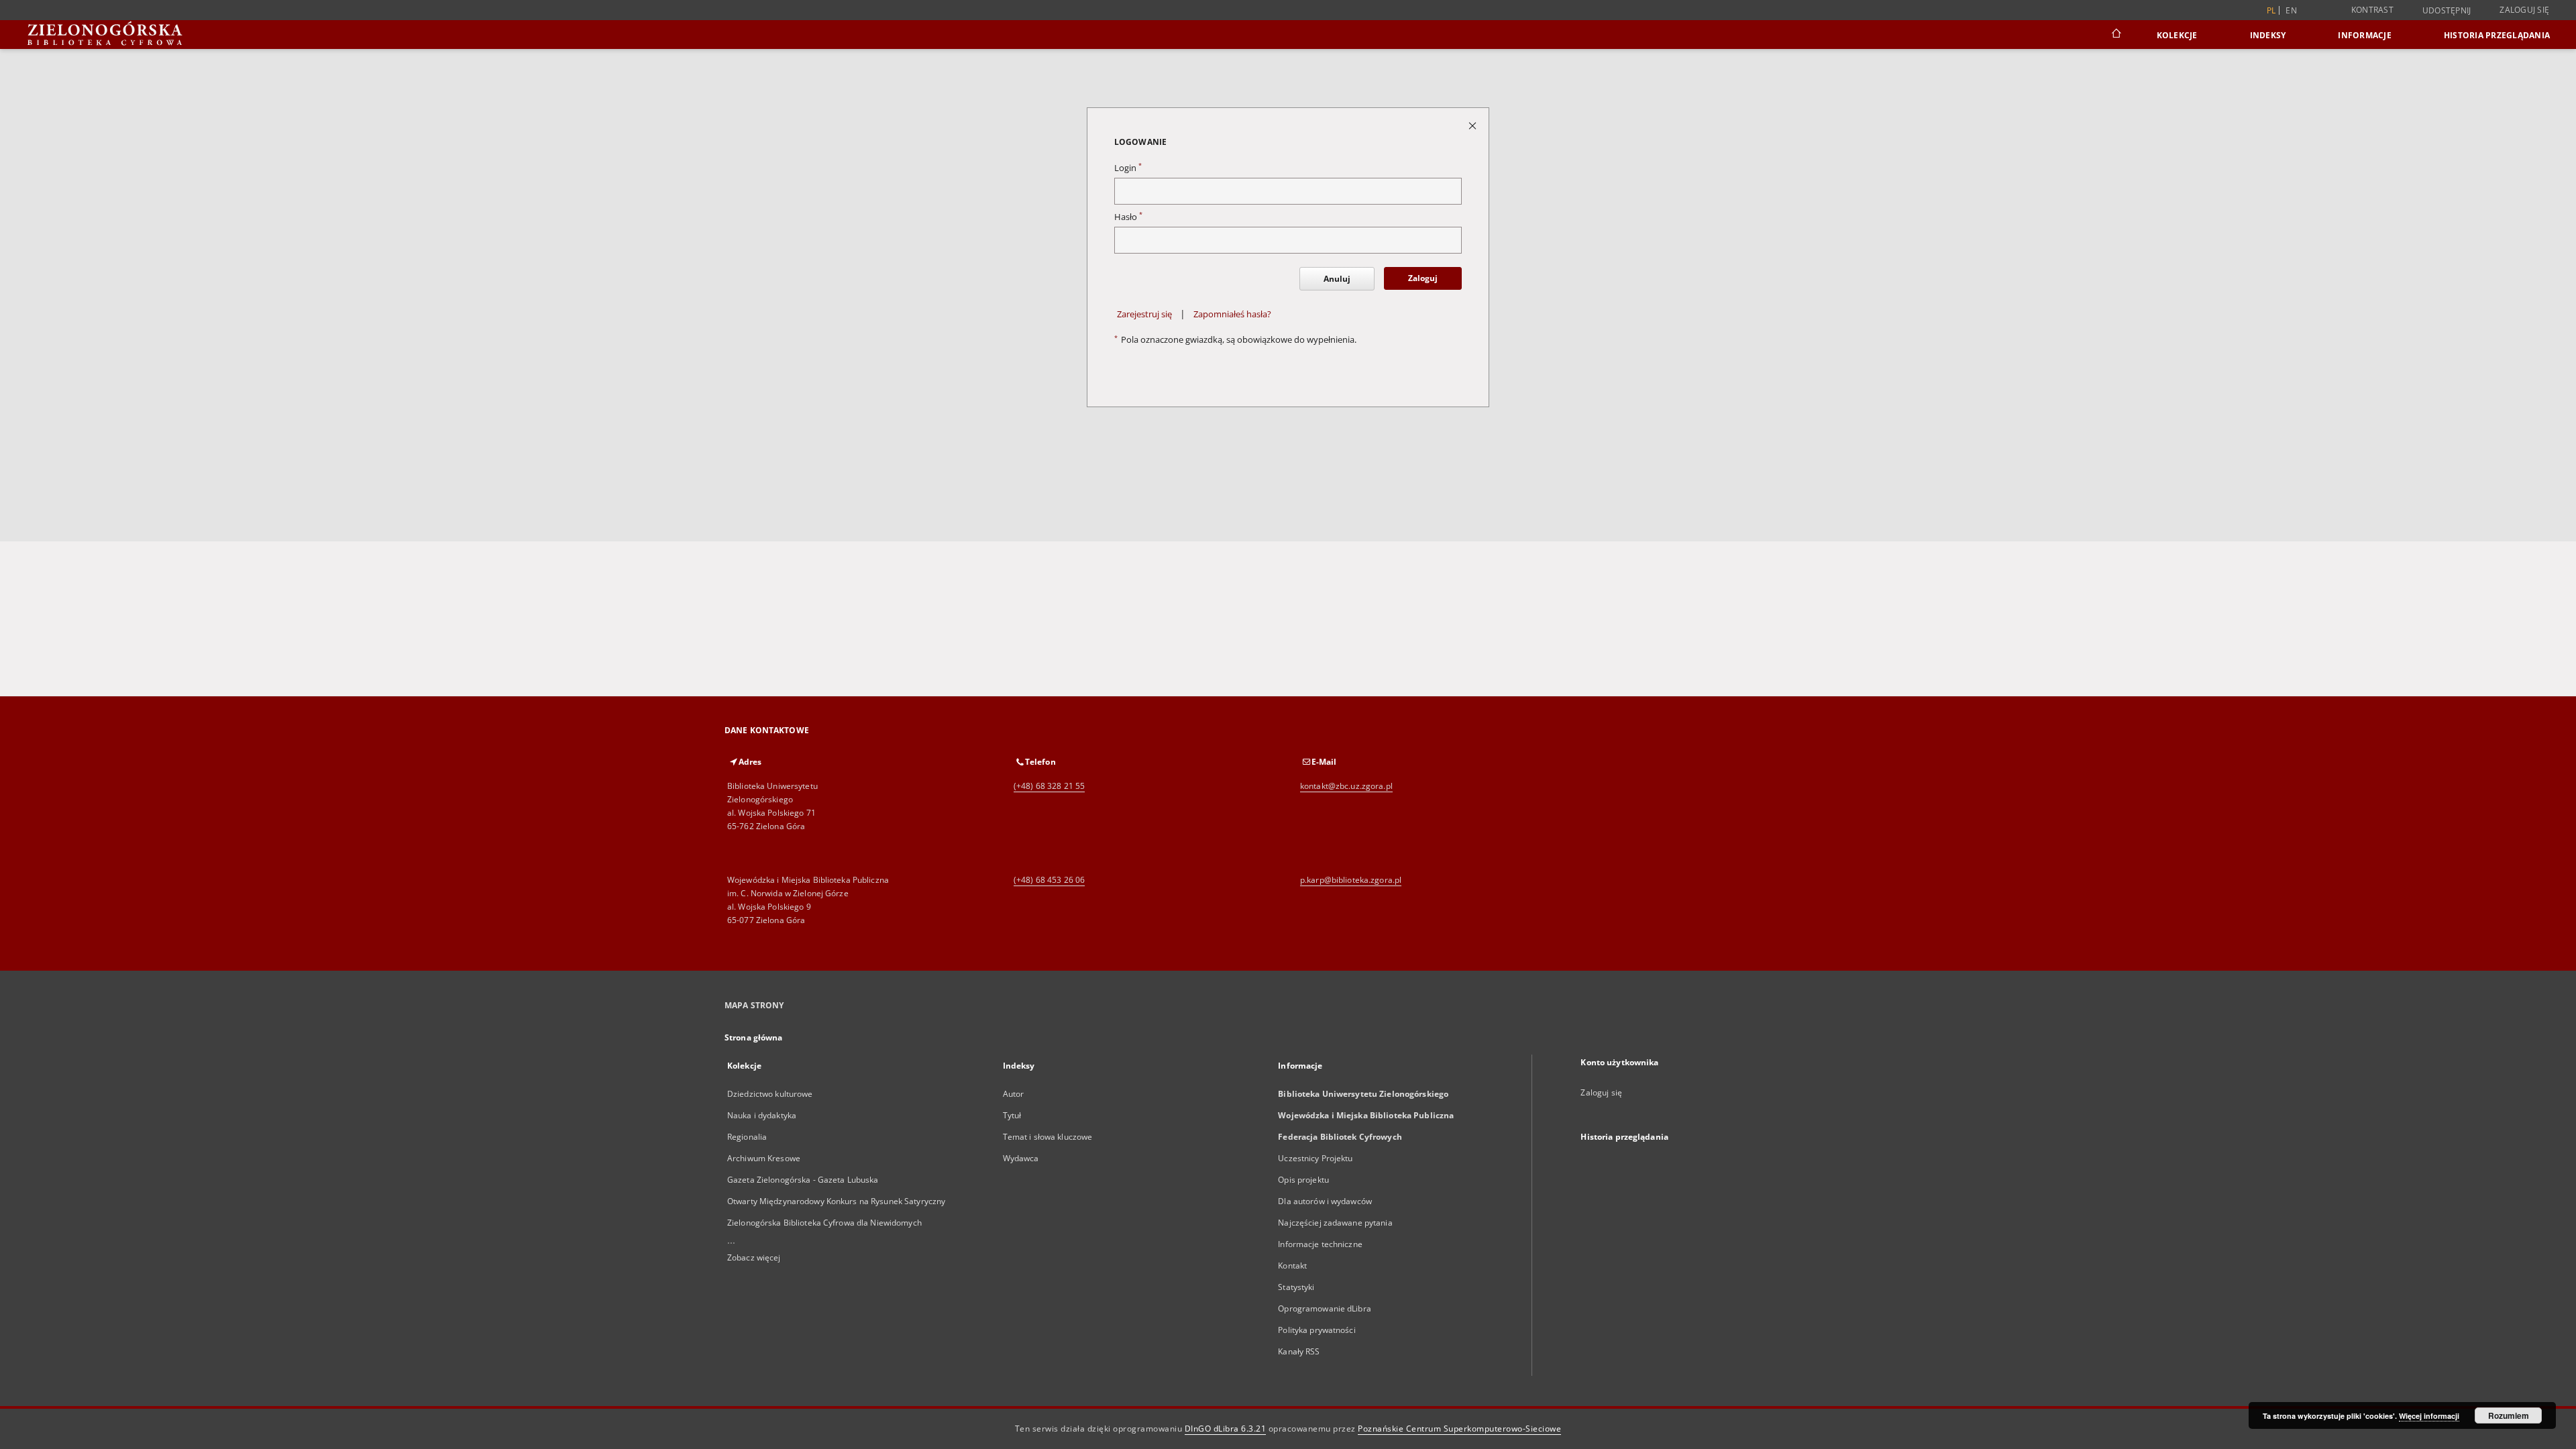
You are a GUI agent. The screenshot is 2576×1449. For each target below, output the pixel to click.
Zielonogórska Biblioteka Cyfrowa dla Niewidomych (824, 1223)
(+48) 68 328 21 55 (1049, 786)
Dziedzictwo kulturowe (770, 1094)
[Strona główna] (2115, 35)
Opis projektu (1303, 1180)
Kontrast (2372, 10)
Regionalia (747, 1137)
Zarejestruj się (1144, 314)
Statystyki (1296, 1287)
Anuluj (1337, 279)
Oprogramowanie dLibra (1325, 1308)
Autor (1014, 1094)
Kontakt (1292, 1266)
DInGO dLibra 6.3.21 (1226, 1429)
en (2291, 10)
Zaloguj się (2524, 10)
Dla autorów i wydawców (1325, 1201)
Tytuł (1012, 1115)
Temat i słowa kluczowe (1048, 1137)
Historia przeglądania (2497, 35)
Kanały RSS (1299, 1351)
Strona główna (754, 1037)
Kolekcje (2177, 35)
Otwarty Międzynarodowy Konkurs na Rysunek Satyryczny (836, 1201)
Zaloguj (1423, 278)
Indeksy (2268, 35)
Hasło (1128, 217)
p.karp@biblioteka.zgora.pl (1351, 880)
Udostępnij (2447, 11)
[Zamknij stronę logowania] (1473, 125)
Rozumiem (2509, 1415)
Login (1128, 168)
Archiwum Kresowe (764, 1158)
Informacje (2365, 35)
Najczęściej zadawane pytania (1335, 1223)
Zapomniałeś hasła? (1232, 314)
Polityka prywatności (1317, 1330)
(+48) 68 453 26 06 (1049, 880)
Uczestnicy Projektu (1315, 1158)
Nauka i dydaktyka (762, 1115)
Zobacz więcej (754, 1257)
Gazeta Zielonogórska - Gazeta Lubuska (803, 1180)
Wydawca (1021, 1158)
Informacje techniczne (1320, 1244)
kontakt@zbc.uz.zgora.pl (1346, 786)
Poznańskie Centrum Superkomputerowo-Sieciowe (1459, 1429)
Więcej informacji (2429, 1416)
